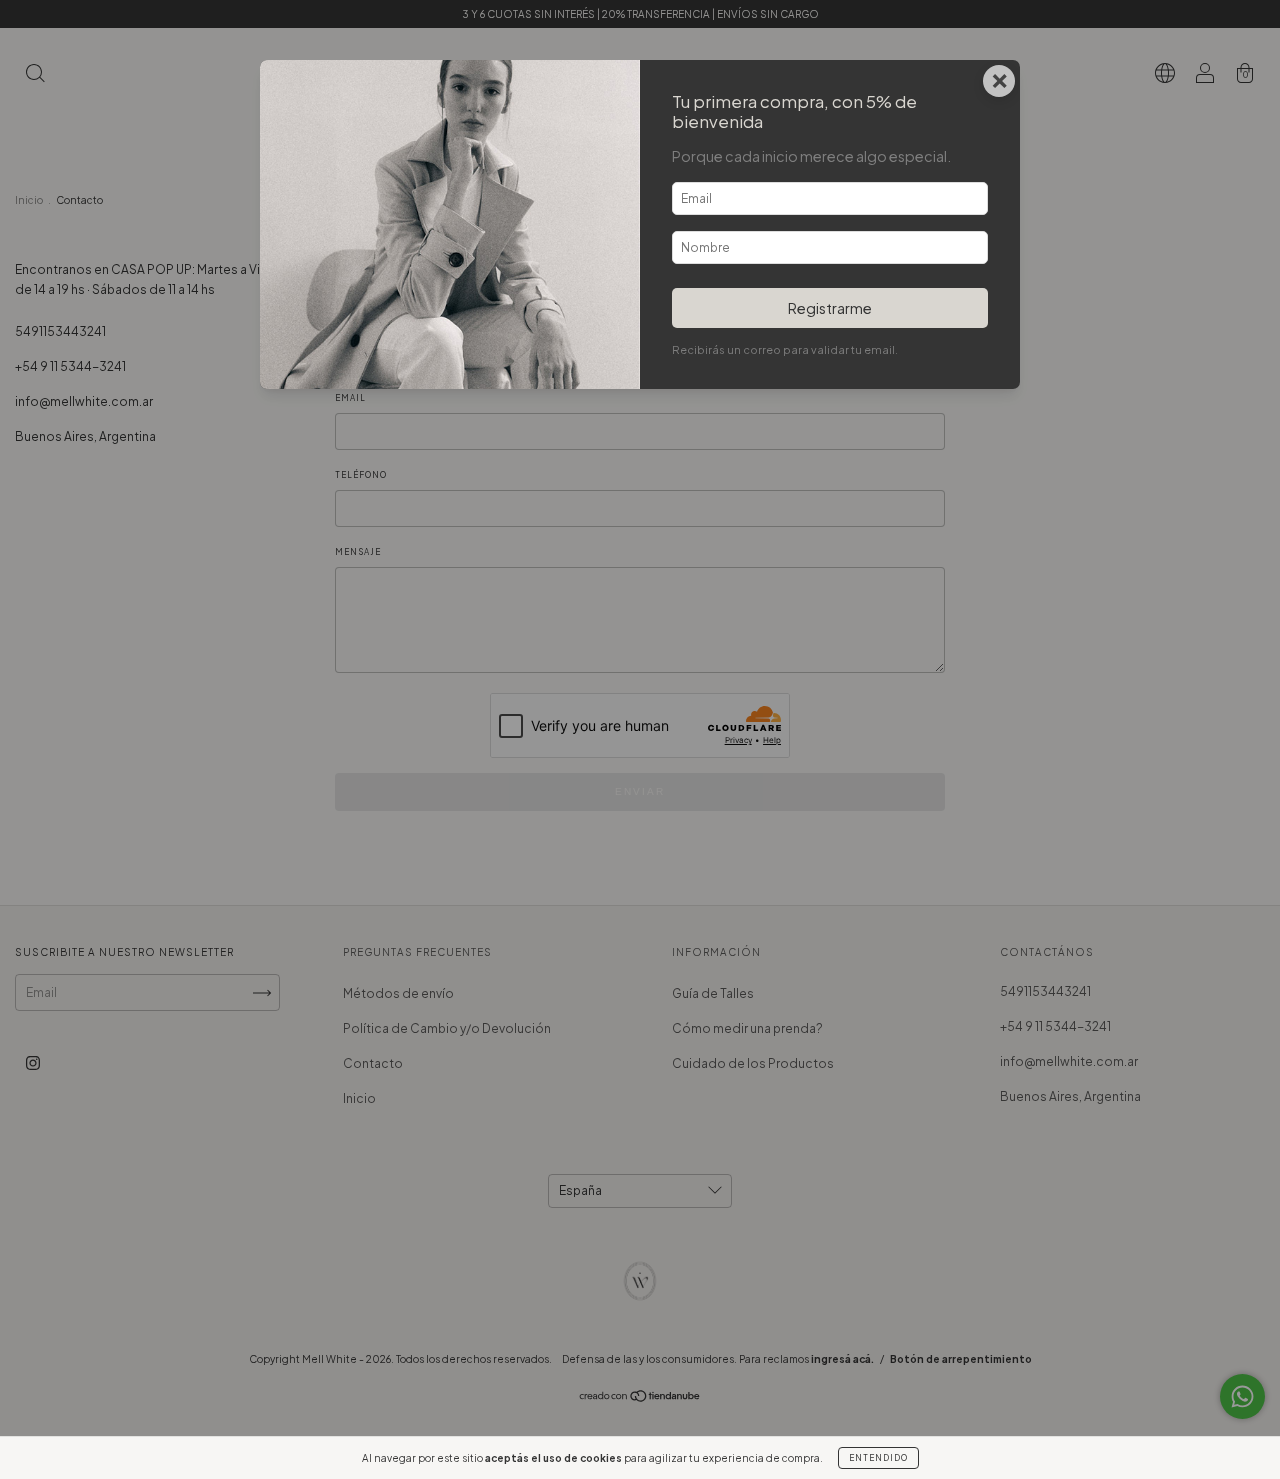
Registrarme (830, 308)
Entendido (878, 1458)
